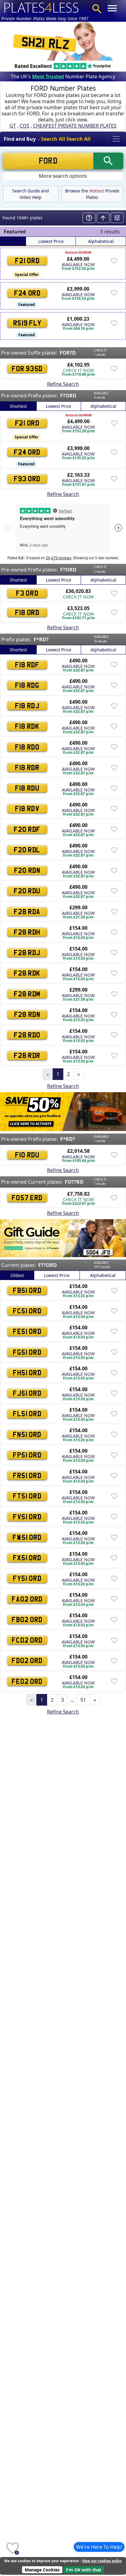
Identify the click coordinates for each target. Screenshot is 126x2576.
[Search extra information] (89, 218)
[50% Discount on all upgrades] (63, 1111)
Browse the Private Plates (92, 194)
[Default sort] (13, 241)
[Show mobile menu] (112, 8)
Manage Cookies (42, 2570)
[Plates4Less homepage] (42, 7)
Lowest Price (51, 241)
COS (24, 126)
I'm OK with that (84, 2570)
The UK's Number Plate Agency (63, 76)
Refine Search (63, 384)
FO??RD (74, 1182)
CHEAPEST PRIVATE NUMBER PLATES (75, 126)
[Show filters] (117, 218)
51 (83, 1700)
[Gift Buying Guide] (63, 1238)
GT (13, 126)
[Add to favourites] (114, 260)
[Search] (97, 9)
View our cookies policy (102, 2561)
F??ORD (48, 1265)
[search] (108, 161)
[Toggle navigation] (116, 139)
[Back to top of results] (103, 218)
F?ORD (68, 396)
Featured (27, 305)
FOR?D (68, 353)
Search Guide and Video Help (31, 194)
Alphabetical (101, 241)
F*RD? (41, 639)
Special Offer (27, 275)
